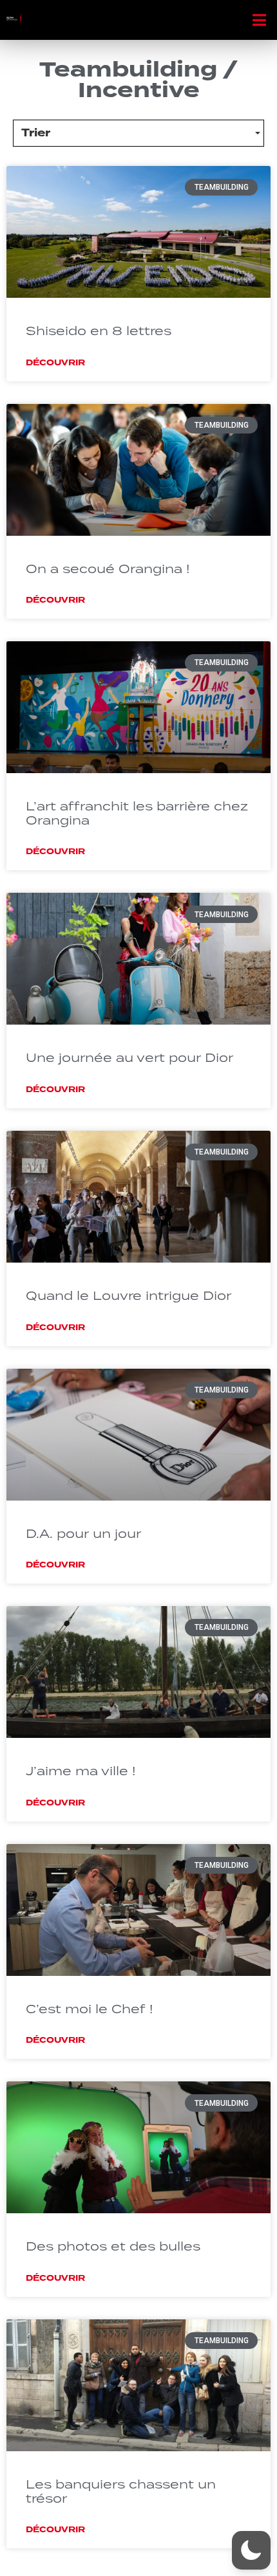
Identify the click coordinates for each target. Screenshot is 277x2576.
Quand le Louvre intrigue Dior (129, 1295)
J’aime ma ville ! (81, 1770)
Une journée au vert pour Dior (129, 1057)
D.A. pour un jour (83, 1533)
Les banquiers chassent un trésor (121, 2491)
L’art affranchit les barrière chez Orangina (137, 813)
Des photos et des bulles (113, 2246)
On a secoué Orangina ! (108, 568)
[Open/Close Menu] (259, 20)
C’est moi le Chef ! (90, 2008)
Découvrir (55, 363)
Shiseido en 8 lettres (99, 330)
